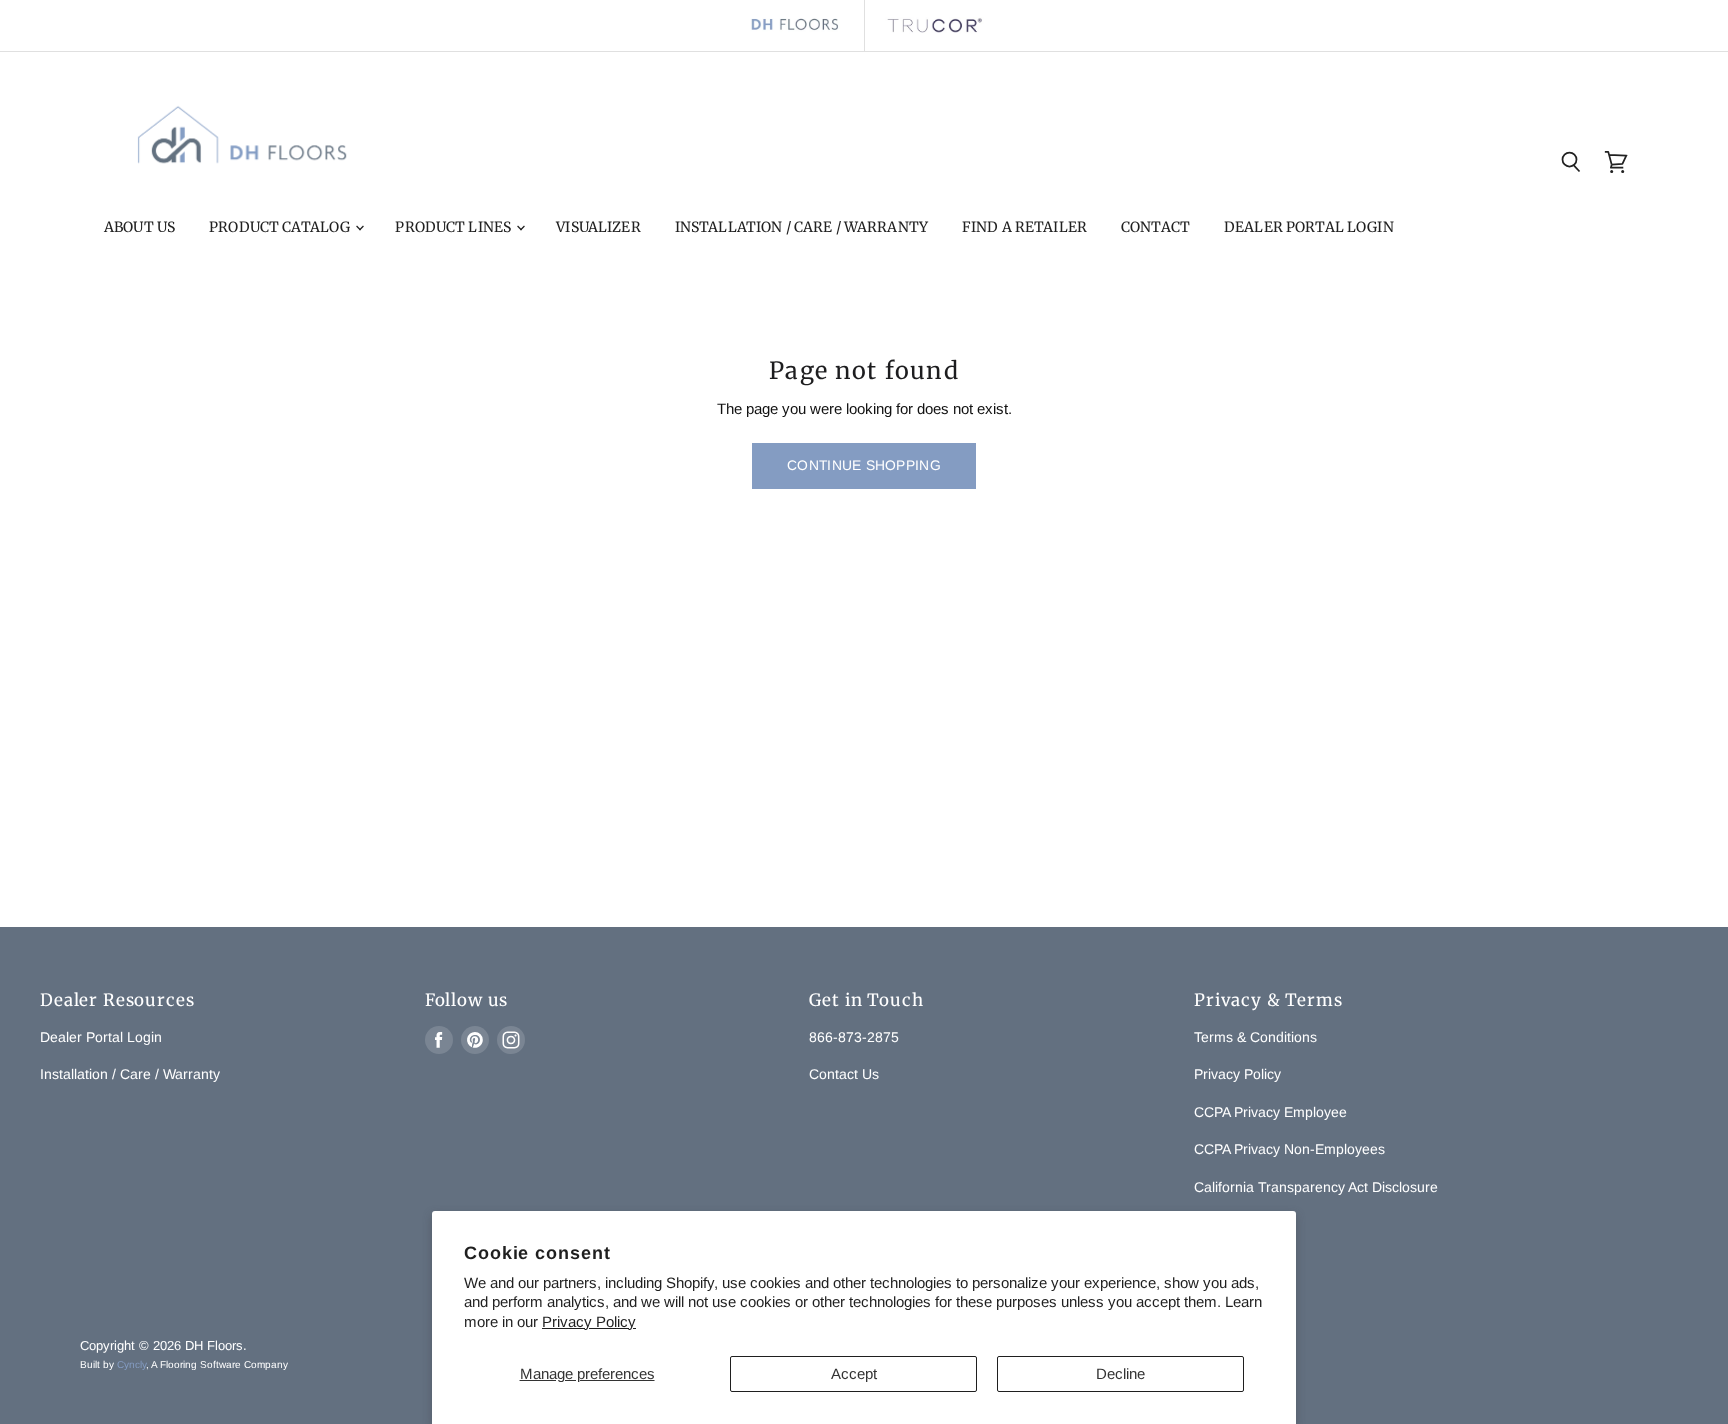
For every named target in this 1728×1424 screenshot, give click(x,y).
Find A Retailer (1024, 227)
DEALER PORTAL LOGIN (1309, 227)
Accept (854, 1373)
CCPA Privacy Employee (1270, 1112)
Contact (1155, 227)
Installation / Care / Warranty (801, 227)
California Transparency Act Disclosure (1316, 1187)
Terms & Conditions (1255, 1037)
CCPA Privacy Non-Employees (1289, 1149)
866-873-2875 (854, 1037)
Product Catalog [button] (281, 227)
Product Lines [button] (454, 227)
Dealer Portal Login (101, 1037)
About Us (139, 227)
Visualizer (598, 227)
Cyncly (131, 1364)
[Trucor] (934, 25)
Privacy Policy (589, 1321)
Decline (1120, 1373)
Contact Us (844, 1074)
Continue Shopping (864, 465)
